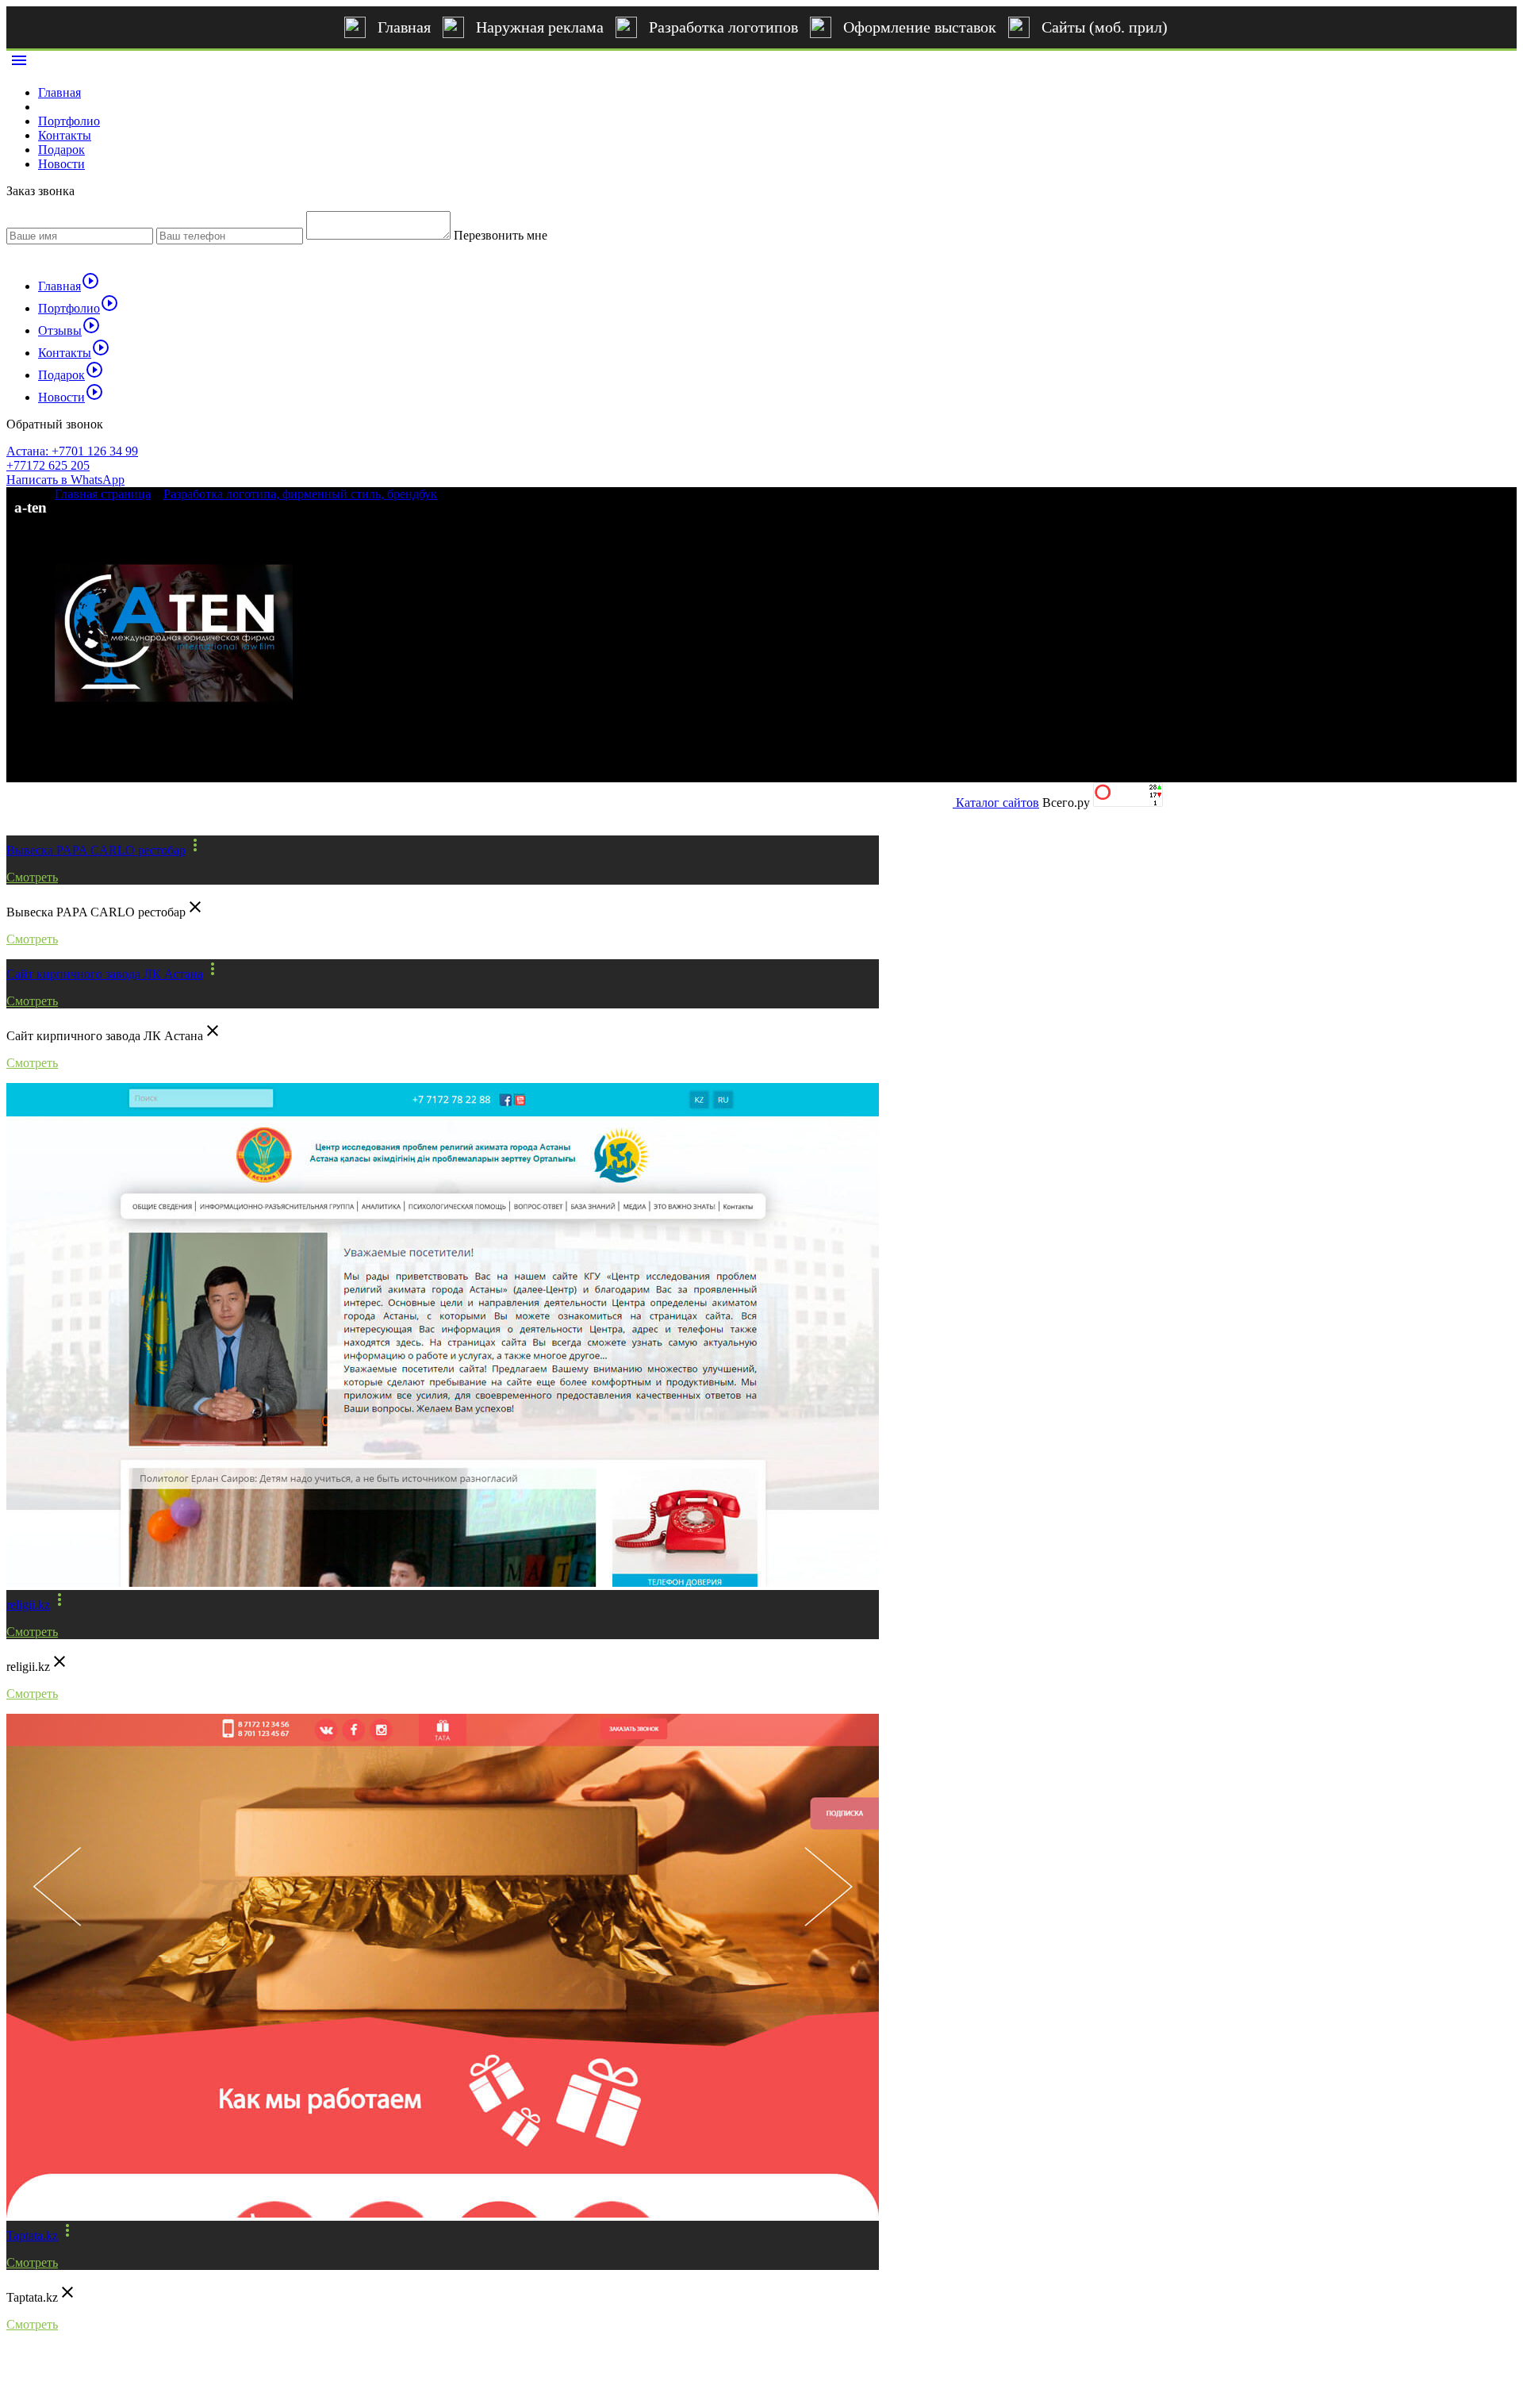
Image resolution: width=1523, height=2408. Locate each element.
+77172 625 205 (48, 465)
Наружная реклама (540, 27)
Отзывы (69, 330)
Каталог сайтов (997, 803)
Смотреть (32, 877)
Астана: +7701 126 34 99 (72, 451)
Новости (61, 164)
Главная (404, 27)
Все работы (56, 808)
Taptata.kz (32, 2235)
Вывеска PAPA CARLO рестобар (96, 850)
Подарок (61, 150)
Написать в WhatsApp (65, 480)
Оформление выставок (920, 27)
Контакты (65, 135)
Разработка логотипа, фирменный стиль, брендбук (300, 494)
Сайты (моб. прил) (1105, 27)
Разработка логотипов (723, 27)
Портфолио (69, 121)
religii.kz (28, 1605)
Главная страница (103, 494)
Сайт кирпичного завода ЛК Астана (105, 974)
